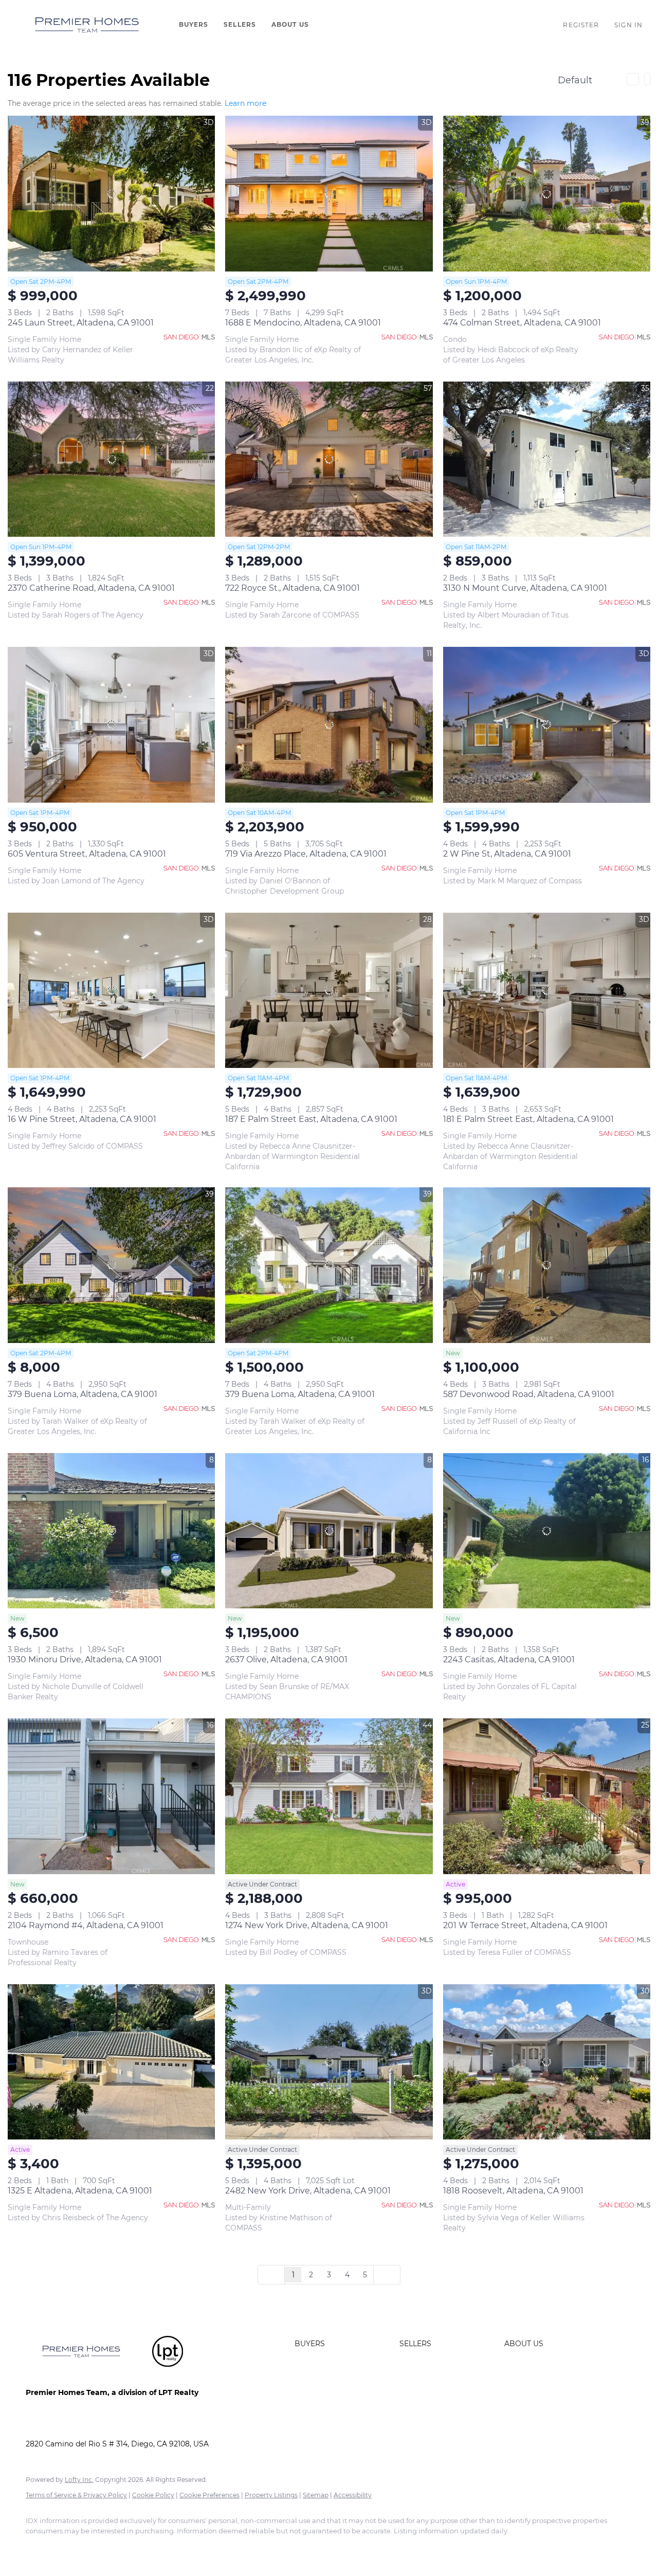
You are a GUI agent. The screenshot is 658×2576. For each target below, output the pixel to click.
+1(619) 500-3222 (55, 2423)
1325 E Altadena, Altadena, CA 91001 (80, 2191)
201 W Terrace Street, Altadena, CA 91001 (525, 1925)
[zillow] (98, 2548)
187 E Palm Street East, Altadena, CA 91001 (311, 1119)
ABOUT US (290, 24)
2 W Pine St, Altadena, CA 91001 (507, 854)
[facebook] (38, 2548)
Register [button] (581, 25)
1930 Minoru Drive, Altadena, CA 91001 (85, 1659)
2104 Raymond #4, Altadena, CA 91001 (86, 1925)
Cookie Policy (153, 2495)
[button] (87, 25)
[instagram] (127, 2548)
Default (575, 80)
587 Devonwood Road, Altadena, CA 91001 (529, 1394)
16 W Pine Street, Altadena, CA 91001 (82, 1119)
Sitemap (316, 2495)
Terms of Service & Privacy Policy (76, 2495)
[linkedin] (68, 2548)
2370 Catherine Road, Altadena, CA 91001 (91, 588)
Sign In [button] (628, 25)
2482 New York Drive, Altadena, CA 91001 (308, 2191)
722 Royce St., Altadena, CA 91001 (293, 588)
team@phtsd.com (127, 2423)
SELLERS (240, 24)
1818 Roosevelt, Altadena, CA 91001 (513, 2191)
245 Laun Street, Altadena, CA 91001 (81, 323)
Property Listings (271, 2495)
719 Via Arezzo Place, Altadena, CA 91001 (306, 854)
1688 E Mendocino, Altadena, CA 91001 (303, 323)
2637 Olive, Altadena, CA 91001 (286, 1659)
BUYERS (194, 24)
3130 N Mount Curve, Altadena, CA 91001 (525, 588)
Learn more (245, 103)
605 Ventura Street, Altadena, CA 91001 (87, 854)
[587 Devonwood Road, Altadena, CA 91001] (547, 1265)
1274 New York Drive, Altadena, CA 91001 (307, 1925)
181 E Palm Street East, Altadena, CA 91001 (528, 1119)
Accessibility (353, 2495)
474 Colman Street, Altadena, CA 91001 (522, 323)
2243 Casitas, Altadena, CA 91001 (509, 1659)
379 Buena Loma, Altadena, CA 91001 (83, 1394)
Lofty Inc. (79, 2480)
